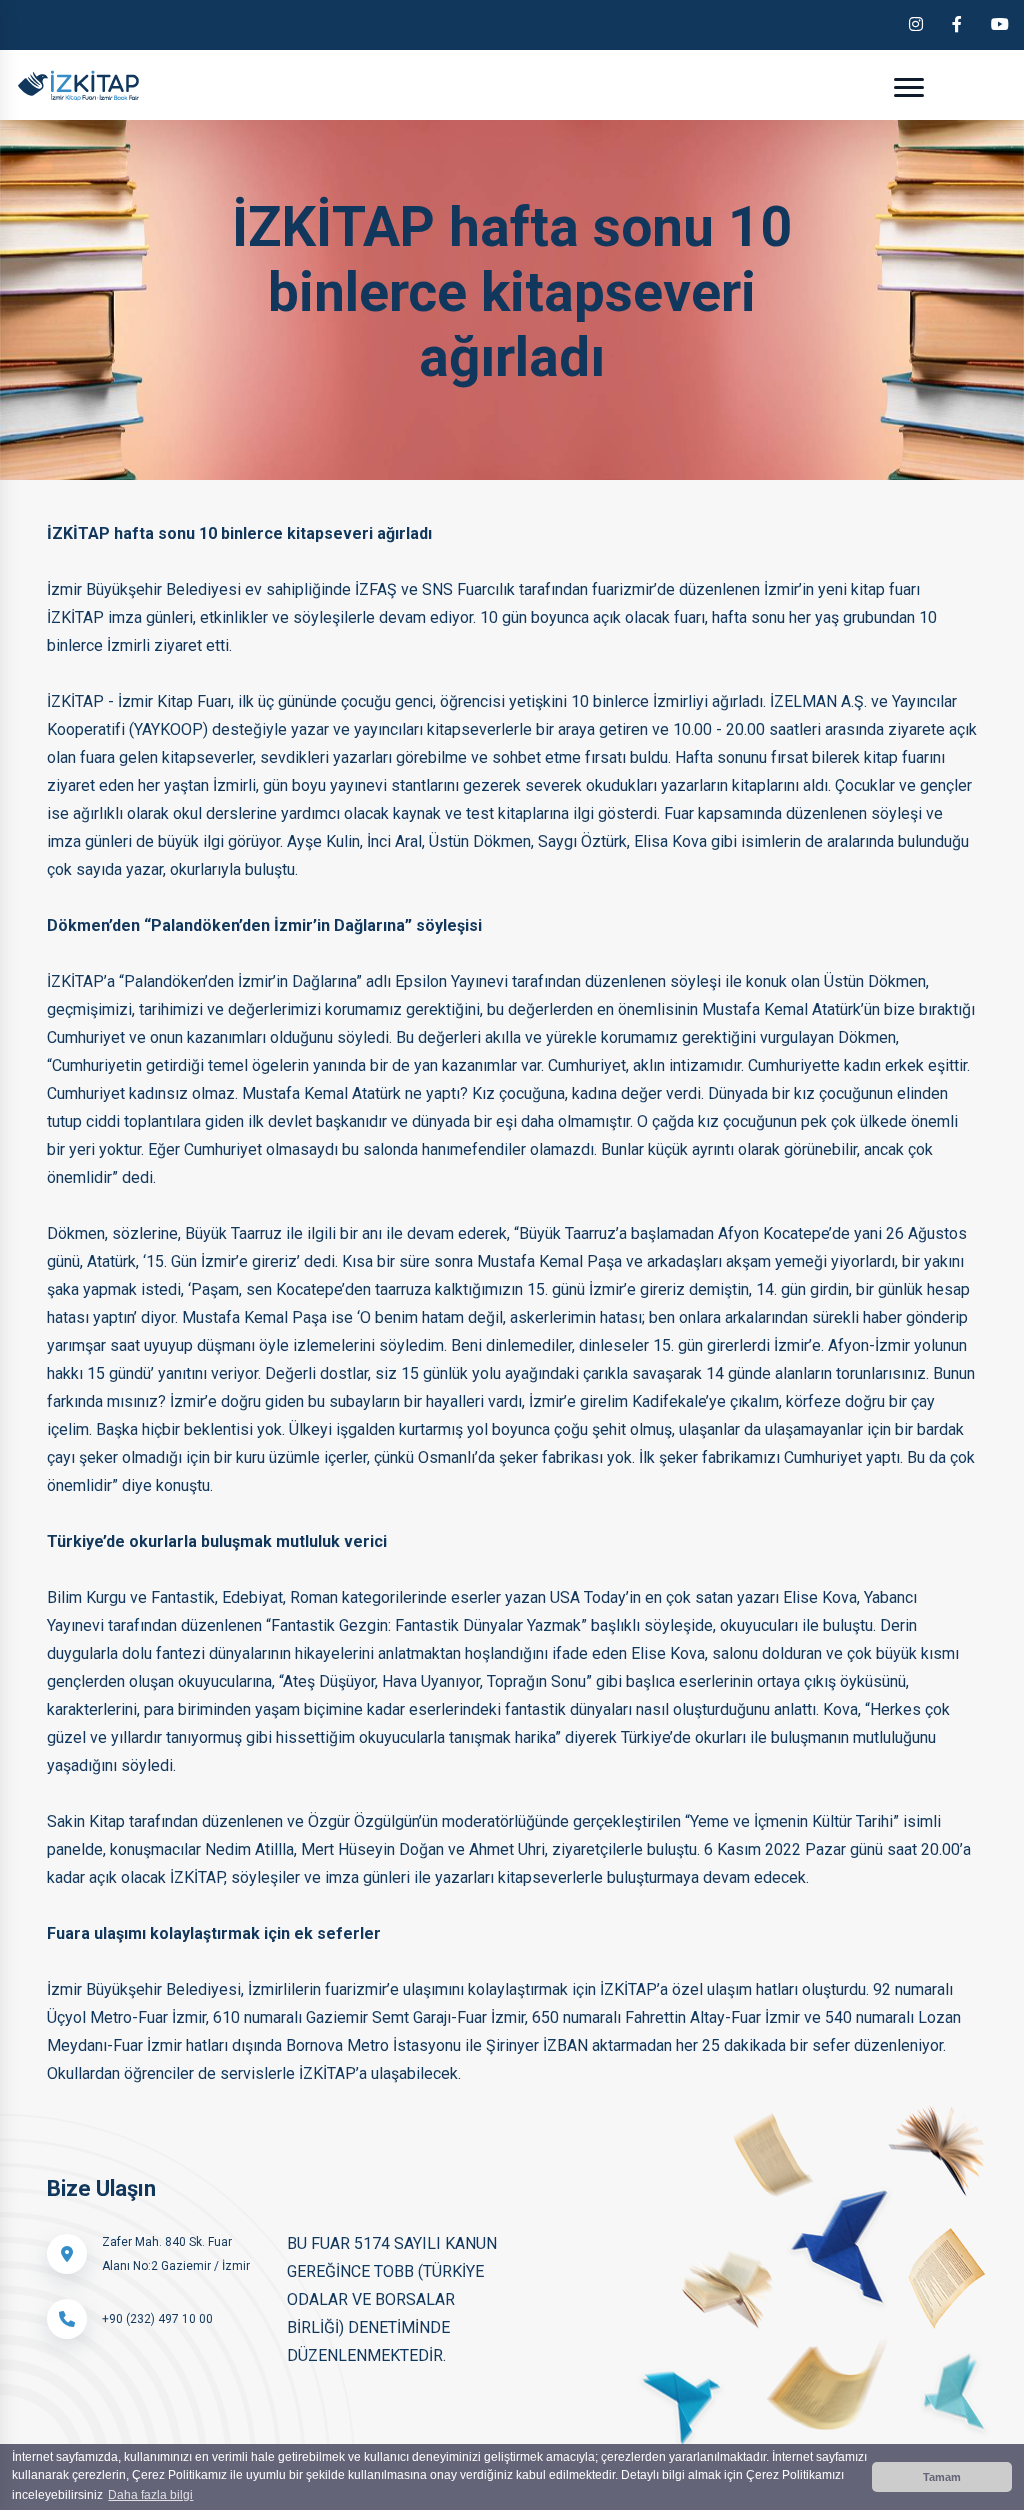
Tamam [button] (942, 2477)
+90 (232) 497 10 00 (157, 2319)
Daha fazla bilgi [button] (150, 2495)
